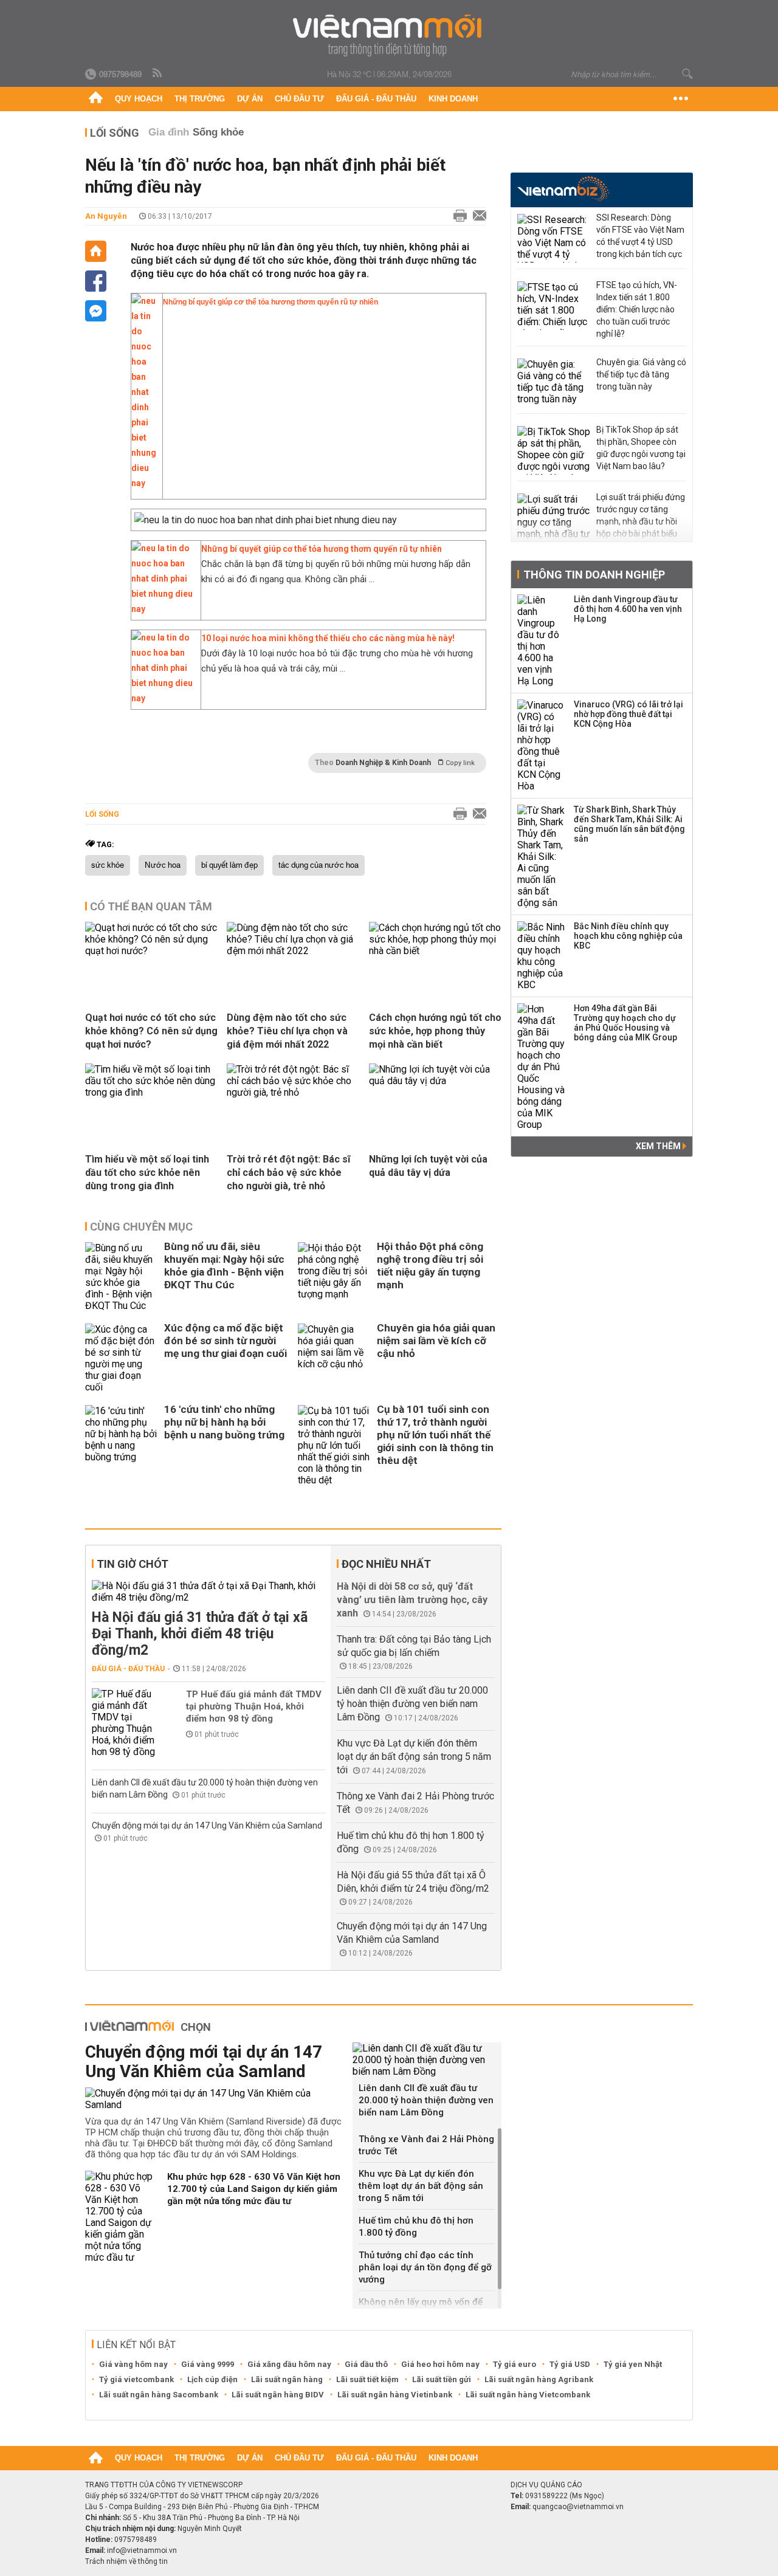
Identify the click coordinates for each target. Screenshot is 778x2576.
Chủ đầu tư (299, 99)
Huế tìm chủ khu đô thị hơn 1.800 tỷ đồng (416, 2227)
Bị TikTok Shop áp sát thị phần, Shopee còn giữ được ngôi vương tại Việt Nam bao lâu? (641, 448)
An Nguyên (106, 216)
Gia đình (169, 132)
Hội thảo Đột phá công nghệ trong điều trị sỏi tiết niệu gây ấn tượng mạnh (430, 1266)
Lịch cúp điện (212, 2379)
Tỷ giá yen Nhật (633, 2364)
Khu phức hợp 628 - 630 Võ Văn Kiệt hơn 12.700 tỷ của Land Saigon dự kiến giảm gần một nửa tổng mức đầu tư (254, 2189)
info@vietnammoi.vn (142, 2550)
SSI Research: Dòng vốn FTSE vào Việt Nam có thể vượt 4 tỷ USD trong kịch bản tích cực (640, 236)
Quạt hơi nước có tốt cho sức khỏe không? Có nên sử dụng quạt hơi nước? (151, 1031)
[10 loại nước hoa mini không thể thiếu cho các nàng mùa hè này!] (163, 698)
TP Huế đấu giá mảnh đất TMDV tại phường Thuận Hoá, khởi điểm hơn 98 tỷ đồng (254, 1706)
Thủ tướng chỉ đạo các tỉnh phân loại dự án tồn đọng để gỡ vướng (425, 2267)
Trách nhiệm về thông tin (126, 2561)
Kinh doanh (453, 99)
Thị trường (200, 99)
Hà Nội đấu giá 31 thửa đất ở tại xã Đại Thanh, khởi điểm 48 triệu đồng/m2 (200, 1634)
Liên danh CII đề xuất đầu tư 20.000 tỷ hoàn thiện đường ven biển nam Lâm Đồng (412, 1704)
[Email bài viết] (477, 216)
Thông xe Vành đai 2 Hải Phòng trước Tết (426, 2145)
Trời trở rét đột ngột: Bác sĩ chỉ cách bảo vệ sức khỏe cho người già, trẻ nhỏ (288, 1173)
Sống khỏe (218, 132)
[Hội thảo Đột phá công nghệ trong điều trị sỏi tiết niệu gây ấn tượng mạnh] (334, 1277)
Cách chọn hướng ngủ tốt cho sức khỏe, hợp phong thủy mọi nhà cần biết (435, 1031)
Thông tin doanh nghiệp (594, 575)
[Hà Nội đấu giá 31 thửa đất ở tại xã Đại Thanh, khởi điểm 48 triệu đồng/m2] (209, 1592)
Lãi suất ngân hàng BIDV (278, 2395)
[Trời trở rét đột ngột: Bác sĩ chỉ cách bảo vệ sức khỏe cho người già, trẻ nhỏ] (293, 1092)
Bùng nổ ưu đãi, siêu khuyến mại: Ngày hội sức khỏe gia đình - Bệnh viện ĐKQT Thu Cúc (224, 1266)
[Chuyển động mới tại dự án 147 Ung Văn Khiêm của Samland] (214, 2099)
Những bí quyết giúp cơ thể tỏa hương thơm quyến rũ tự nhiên (270, 302)
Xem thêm (659, 1146)
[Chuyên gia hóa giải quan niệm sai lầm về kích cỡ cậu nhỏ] (334, 1358)
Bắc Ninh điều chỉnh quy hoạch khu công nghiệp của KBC (628, 936)
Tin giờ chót (133, 1564)
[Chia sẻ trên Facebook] (96, 281)
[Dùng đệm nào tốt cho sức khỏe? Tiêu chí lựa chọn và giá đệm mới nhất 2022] (293, 951)
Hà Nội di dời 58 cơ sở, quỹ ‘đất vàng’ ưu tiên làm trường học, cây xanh (412, 1600)
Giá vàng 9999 (208, 2364)
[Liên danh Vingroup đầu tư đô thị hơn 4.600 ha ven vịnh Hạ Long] (542, 641)
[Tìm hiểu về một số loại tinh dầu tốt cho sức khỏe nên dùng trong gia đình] (151, 1092)
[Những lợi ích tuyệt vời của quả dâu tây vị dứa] (435, 1081)
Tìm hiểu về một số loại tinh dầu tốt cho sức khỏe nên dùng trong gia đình (147, 1173)
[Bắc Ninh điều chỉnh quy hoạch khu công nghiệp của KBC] (542, 956)
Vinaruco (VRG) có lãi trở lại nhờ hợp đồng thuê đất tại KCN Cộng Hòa (628, 714)
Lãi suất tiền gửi (442, 2379)
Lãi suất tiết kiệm (367, 2379)
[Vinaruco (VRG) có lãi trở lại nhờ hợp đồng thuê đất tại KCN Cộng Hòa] (542, 746)
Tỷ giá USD (570, 2364)
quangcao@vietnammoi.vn (578, 2507)
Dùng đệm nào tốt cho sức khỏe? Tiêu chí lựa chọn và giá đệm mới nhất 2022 (287, 1031)
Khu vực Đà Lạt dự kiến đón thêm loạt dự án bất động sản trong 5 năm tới (414, 1757)
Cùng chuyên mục (141, 1227)
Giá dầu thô (366, 2364)
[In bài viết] (457, 216)
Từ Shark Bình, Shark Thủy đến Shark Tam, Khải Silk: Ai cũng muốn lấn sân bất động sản (629, 824)
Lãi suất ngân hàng (287, 2379)
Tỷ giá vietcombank (136, 2379)
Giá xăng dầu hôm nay (289, 2364)
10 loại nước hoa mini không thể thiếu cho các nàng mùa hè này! (328, 638)
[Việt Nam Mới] (389, 36)
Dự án (250, 99)
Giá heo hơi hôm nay (440, 2364)
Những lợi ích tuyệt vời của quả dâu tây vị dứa (428, 1166)
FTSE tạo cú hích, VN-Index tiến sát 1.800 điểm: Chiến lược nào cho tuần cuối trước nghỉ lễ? (637, 309)
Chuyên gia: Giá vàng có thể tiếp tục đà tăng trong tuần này (641, 374)
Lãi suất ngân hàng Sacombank (159, 2395)
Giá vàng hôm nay (133, 2364)
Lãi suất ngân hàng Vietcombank (528, 2395)
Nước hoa (163, 865)
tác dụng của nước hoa (318, 865)
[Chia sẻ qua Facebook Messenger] (96, 311)
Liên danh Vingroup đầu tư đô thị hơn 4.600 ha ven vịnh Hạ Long (628, 609)
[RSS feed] (158, 74)
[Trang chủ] (96, 99)
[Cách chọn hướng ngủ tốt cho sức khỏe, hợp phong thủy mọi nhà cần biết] (435, 951)
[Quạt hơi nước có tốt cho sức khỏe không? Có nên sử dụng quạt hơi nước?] (151, 951)
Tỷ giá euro (515, 2364)
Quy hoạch (139, 99)
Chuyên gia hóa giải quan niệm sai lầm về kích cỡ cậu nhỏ (436, 1341)
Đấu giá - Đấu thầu (376, 99)
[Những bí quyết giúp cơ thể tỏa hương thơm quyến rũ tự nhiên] (144, 488)
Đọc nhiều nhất (386, 1564)
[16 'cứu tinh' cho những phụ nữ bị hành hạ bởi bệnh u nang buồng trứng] (122, 1445)
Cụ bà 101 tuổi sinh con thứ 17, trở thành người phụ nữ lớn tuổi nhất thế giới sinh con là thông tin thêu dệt (435, 1435)
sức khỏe (108, 865)
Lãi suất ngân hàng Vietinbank (395, 2395)
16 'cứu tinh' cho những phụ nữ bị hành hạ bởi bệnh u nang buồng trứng (224, 1422)
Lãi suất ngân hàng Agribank (539, 2379)
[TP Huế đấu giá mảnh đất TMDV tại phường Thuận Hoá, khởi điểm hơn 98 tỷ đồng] (128, 1723)
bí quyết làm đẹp (229, 865)
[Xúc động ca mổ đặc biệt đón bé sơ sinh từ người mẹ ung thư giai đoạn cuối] (122, 1358)
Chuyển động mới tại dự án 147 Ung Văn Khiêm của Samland (207, 1826)
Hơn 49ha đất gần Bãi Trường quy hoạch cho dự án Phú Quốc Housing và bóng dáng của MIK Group (625, 1023)
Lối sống (115, 133)
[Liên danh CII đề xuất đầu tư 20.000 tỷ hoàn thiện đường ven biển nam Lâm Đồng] (427, 2060)
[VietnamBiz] (563, 189)
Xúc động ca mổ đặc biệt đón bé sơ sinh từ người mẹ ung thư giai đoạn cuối (225, 1341)
